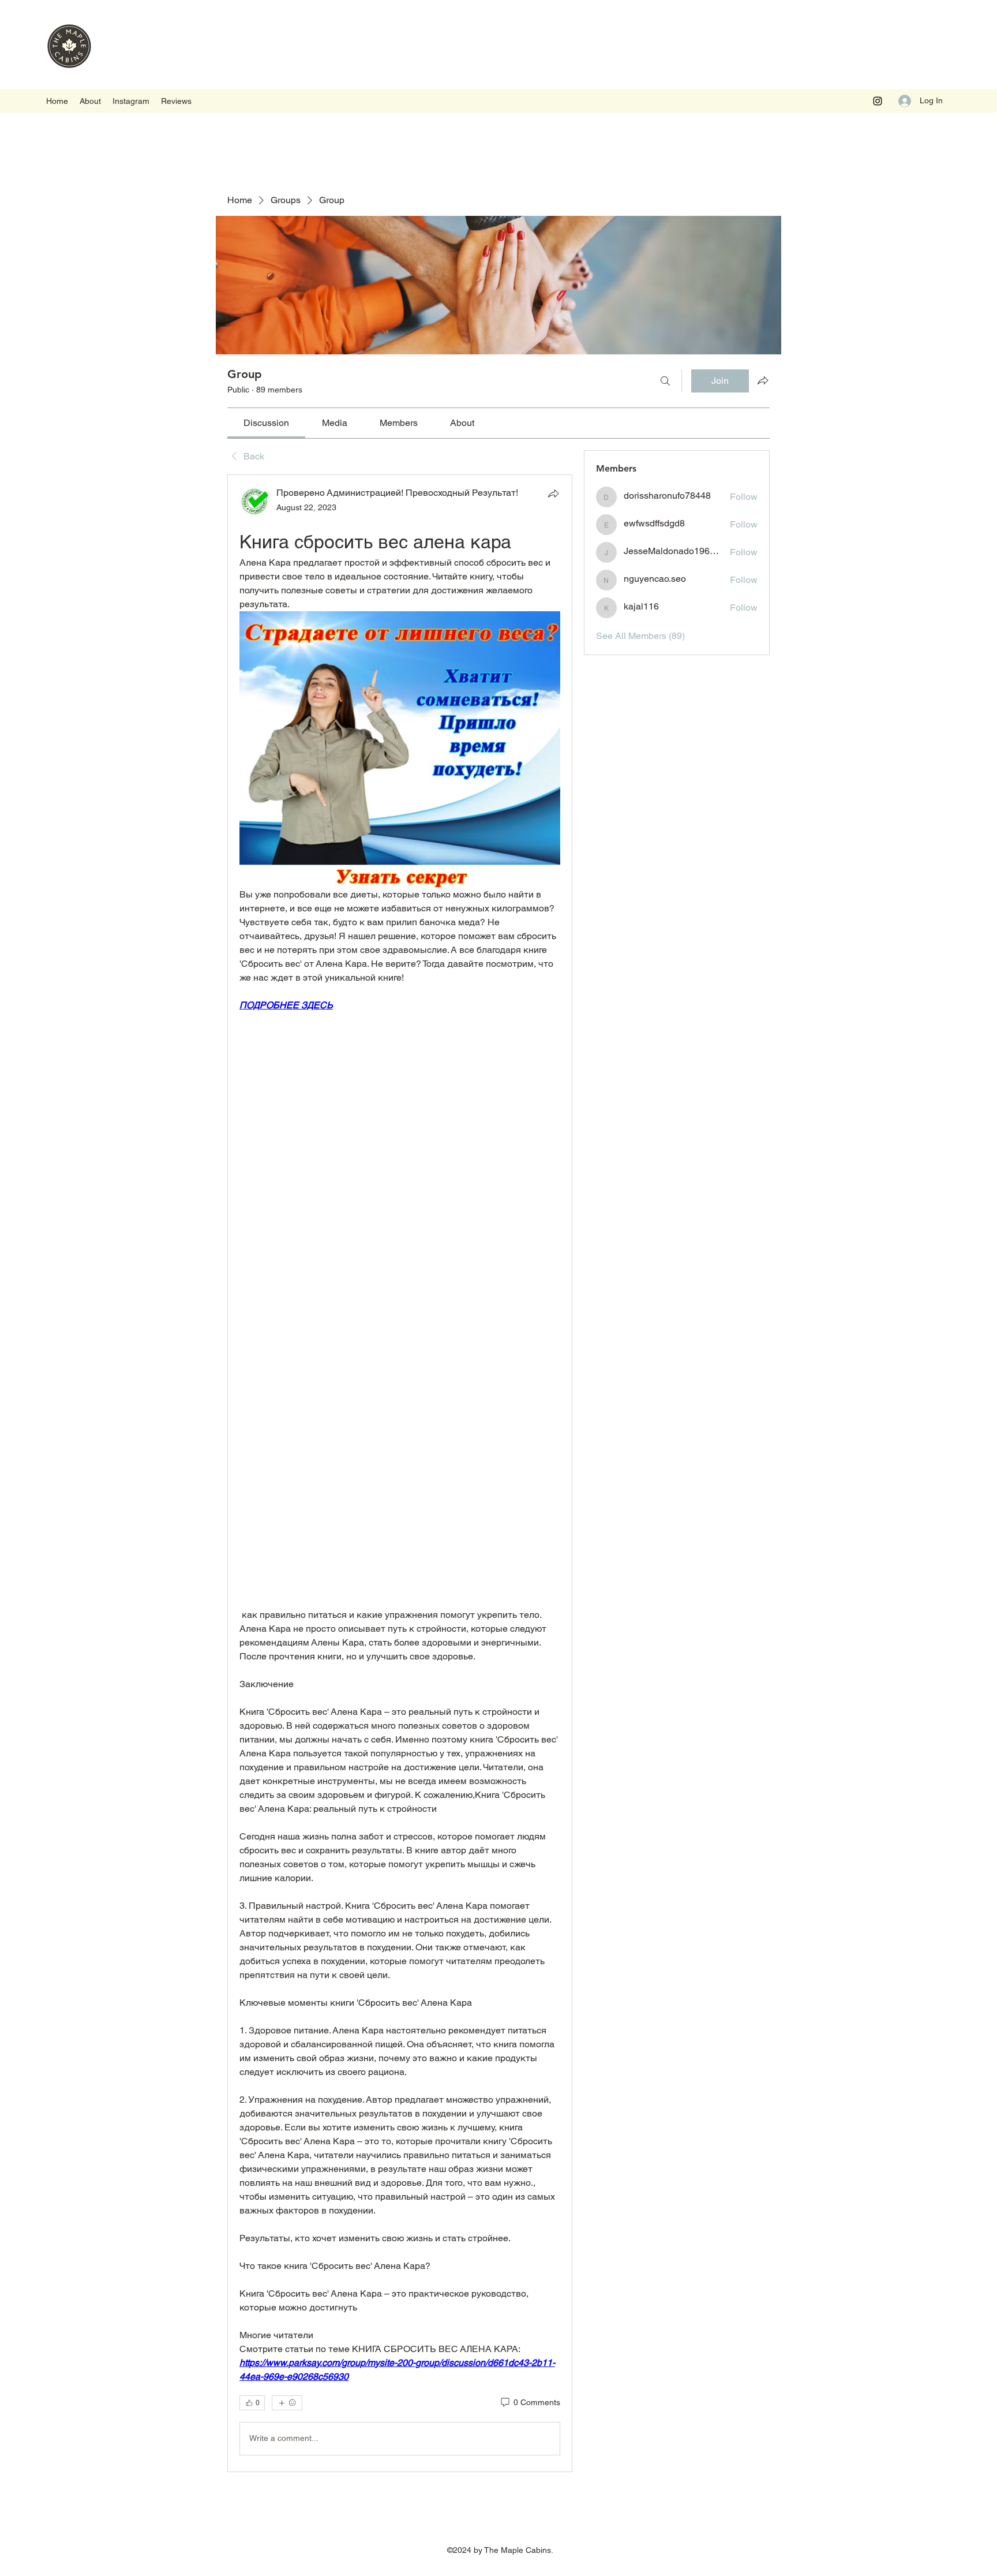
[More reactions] (287, 2403)
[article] (400, 1473)
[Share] (553, 493)
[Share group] (763, 380)
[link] (266, 423)
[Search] (665, 381)
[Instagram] (878, 101)
